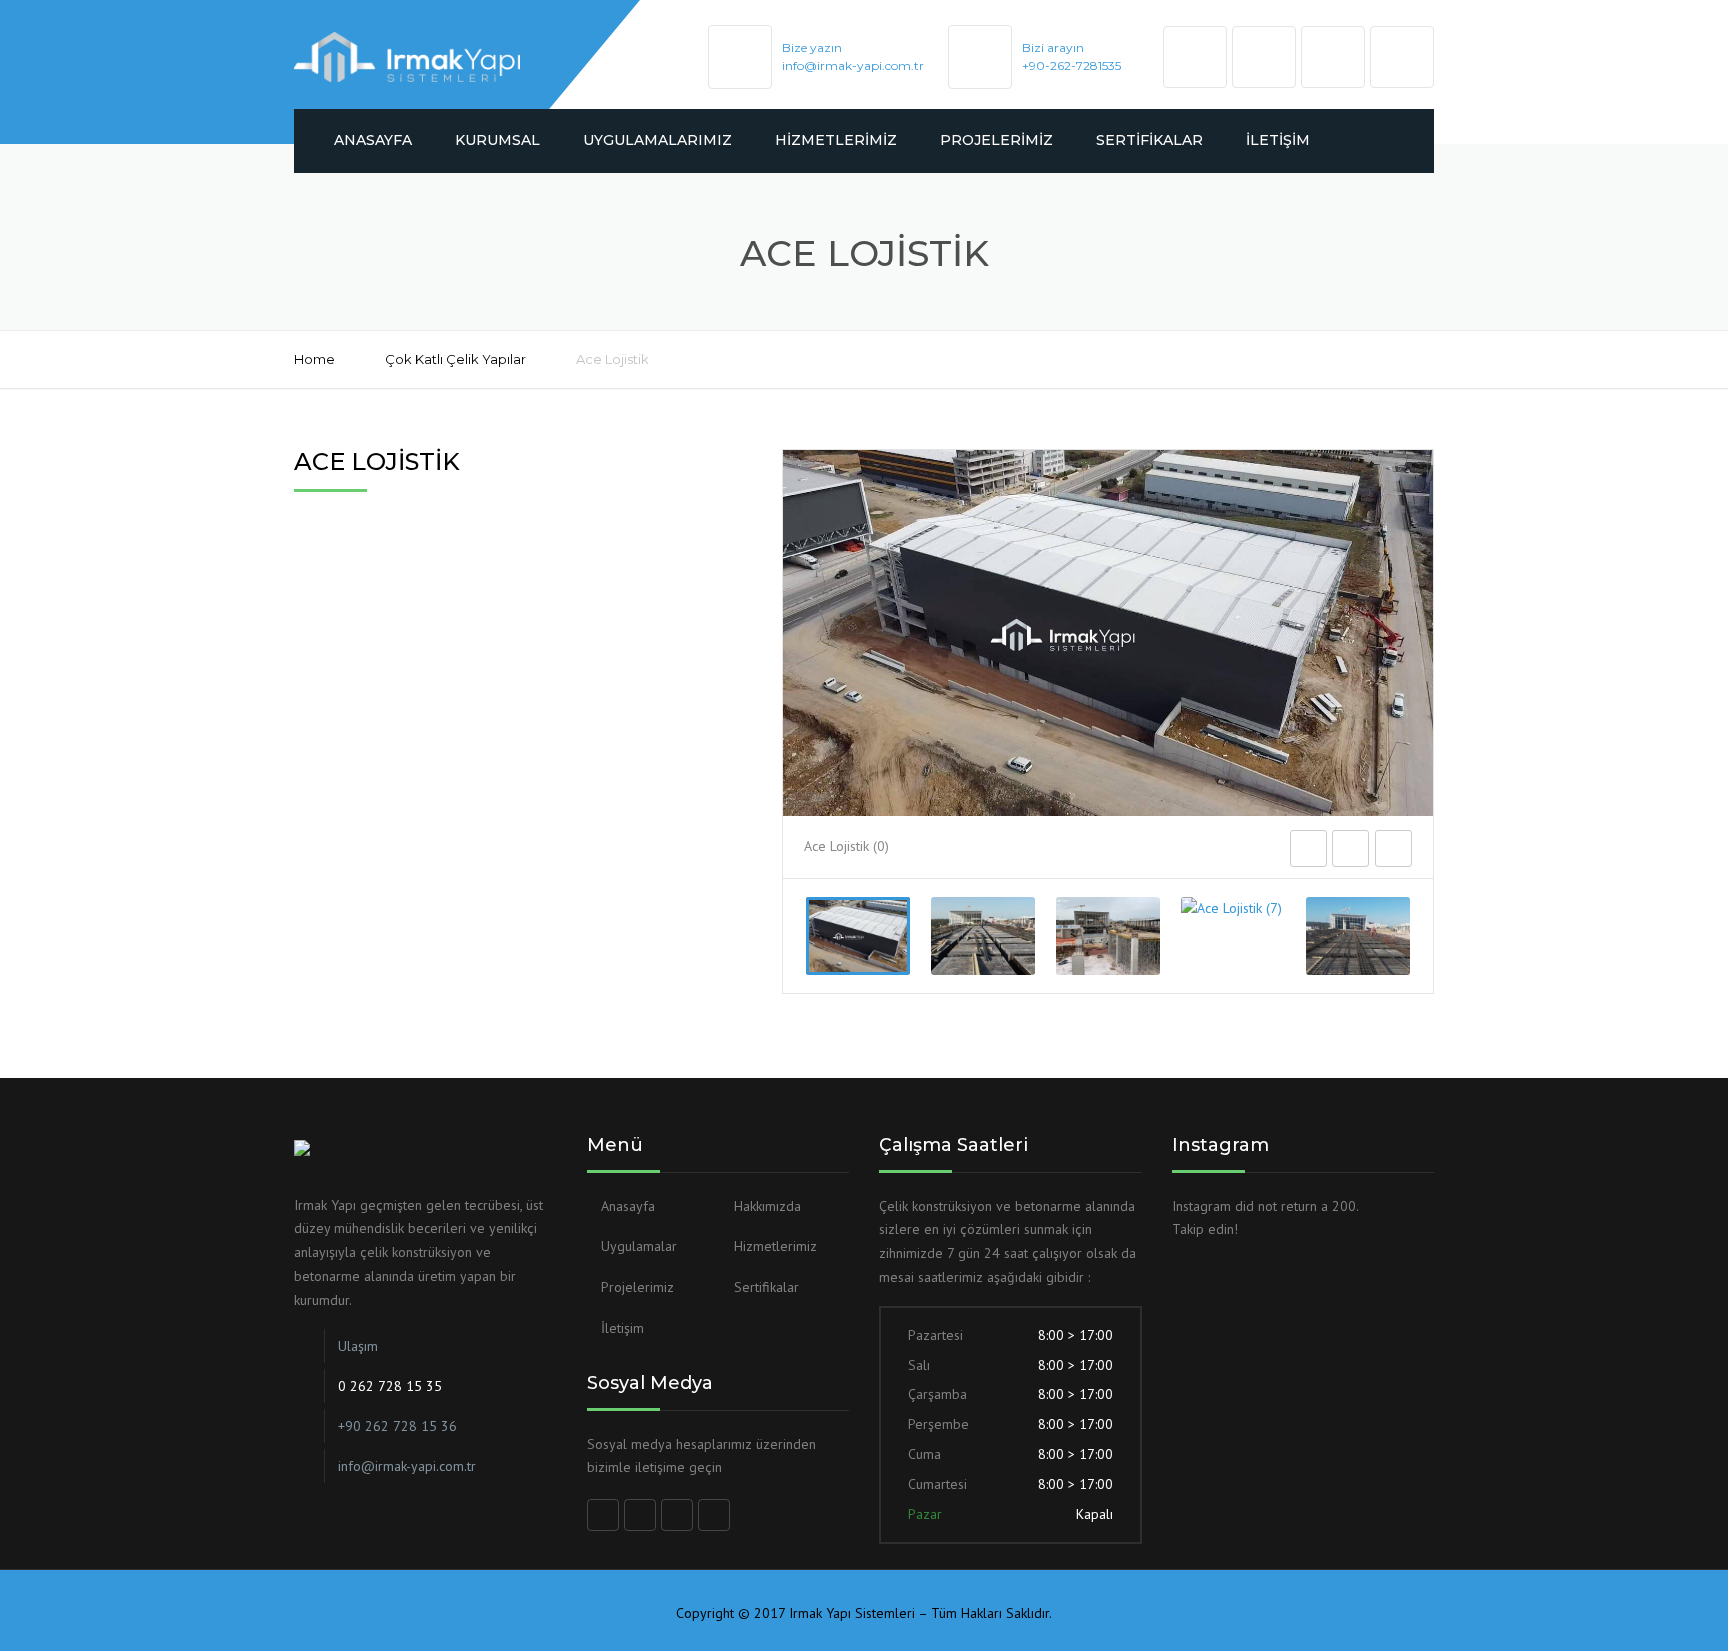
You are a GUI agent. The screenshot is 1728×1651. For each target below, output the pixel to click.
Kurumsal (497, 140)
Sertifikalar (1149, 140)
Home (314, 359)
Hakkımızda (767, 1206)
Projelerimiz (996, 140)
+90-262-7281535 (1071, 65)
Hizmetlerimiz (836, 140)
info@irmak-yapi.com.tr (853, 65)
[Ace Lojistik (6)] (1108, 936)
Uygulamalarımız (657, 140)
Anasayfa (373, 140)
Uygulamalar (639, 1246)
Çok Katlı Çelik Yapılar (455, 359)
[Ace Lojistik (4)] (983, 936)
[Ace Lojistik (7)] (1233, 909)
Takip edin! (1205, 1229)
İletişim (1278, 140)
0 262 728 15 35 (390, 1386)
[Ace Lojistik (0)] (858, 936)
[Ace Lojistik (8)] (1358, 936)
